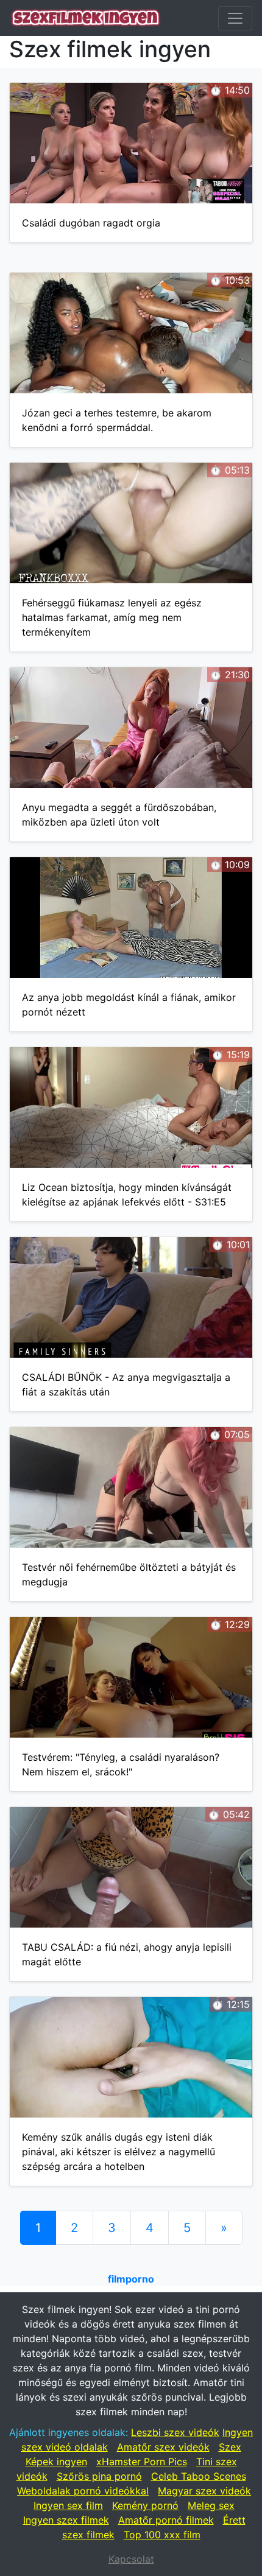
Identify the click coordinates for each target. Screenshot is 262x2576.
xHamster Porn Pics (142, 2462)
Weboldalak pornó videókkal (83, 2491)
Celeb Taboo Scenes (199, 2476)
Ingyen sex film (68, 2505)
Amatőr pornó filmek (166, 2520)
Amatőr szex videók (163, 2447)
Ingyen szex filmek (66, 2520)
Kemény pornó (145, 2505)
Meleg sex (211, 2505)
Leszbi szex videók (175, 2432)
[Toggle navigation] (235, 18)
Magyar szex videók (204, 2491)
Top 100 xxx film (162, 2535)
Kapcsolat (131, 2559)
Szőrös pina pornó (99, 2476)
